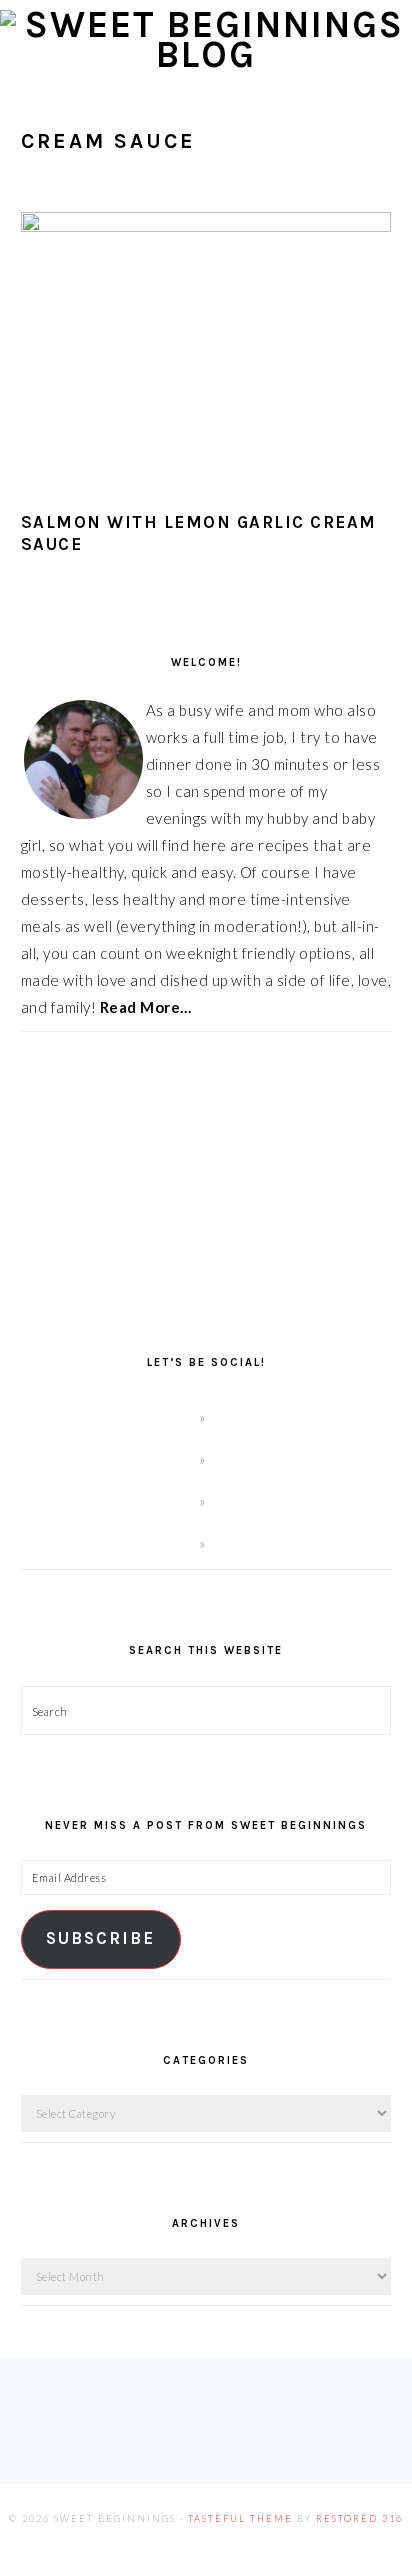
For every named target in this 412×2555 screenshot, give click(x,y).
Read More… (146, 1007)
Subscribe (100, 1938)
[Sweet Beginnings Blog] (206, 54)
